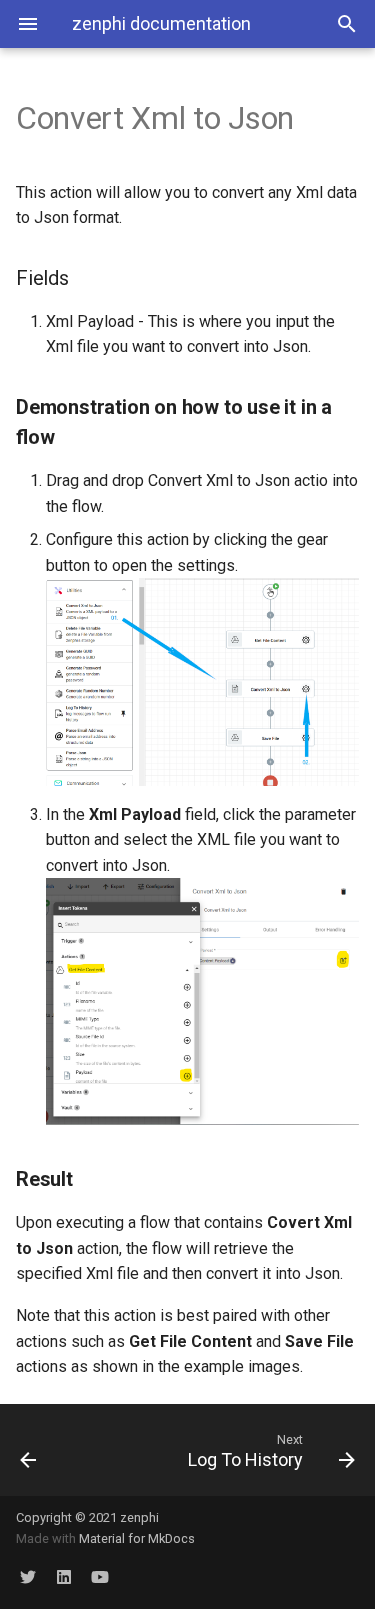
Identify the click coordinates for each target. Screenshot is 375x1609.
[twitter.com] (28, 1577)
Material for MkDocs (137, 1538)
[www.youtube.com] (100, 1577)
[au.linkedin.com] (64, 1577)
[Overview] (50, 1450)
